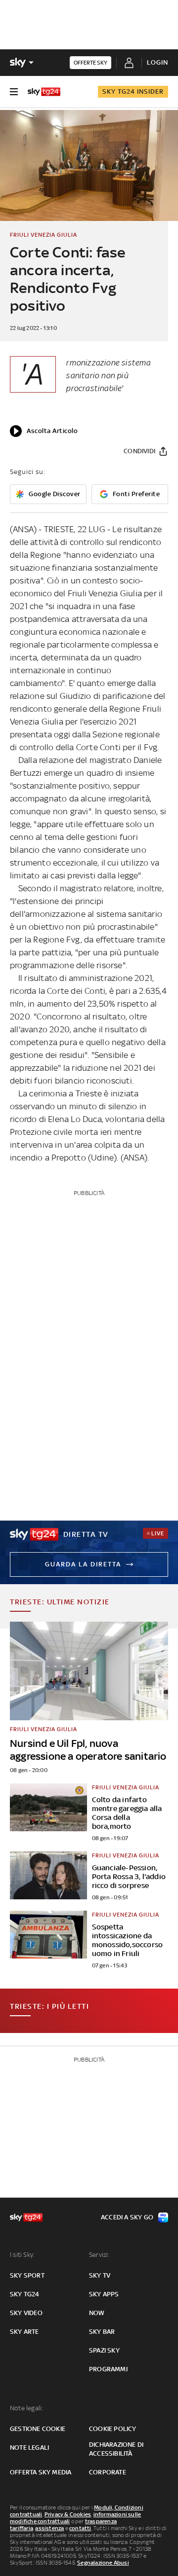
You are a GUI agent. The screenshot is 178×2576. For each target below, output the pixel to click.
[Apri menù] (14, 92)
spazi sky (104, 2350)
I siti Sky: (22, 2255)
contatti (80, 2528)
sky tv (100, 2275)
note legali (29, 2448)
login (157, 62)
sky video (26, 2313)
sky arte (24, 2332)
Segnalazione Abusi (103, 2563)
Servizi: (99, 2255)
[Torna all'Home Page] (44, 92)
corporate (108, 2472)
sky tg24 (25, 2294)
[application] (44, 431)
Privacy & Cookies (68, 2514)
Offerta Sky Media (41, 2472)
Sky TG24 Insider (133, 91)
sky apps (104, 2294)
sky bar (102, 2332)
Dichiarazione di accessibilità (116, 2449)
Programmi (108, 2369)
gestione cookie (38, 2429)
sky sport (27, 2275)
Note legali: (26, 2408)
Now (97, 2313)
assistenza (49, 2528)
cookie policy (113, 2429)
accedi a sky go (127, 2217)
